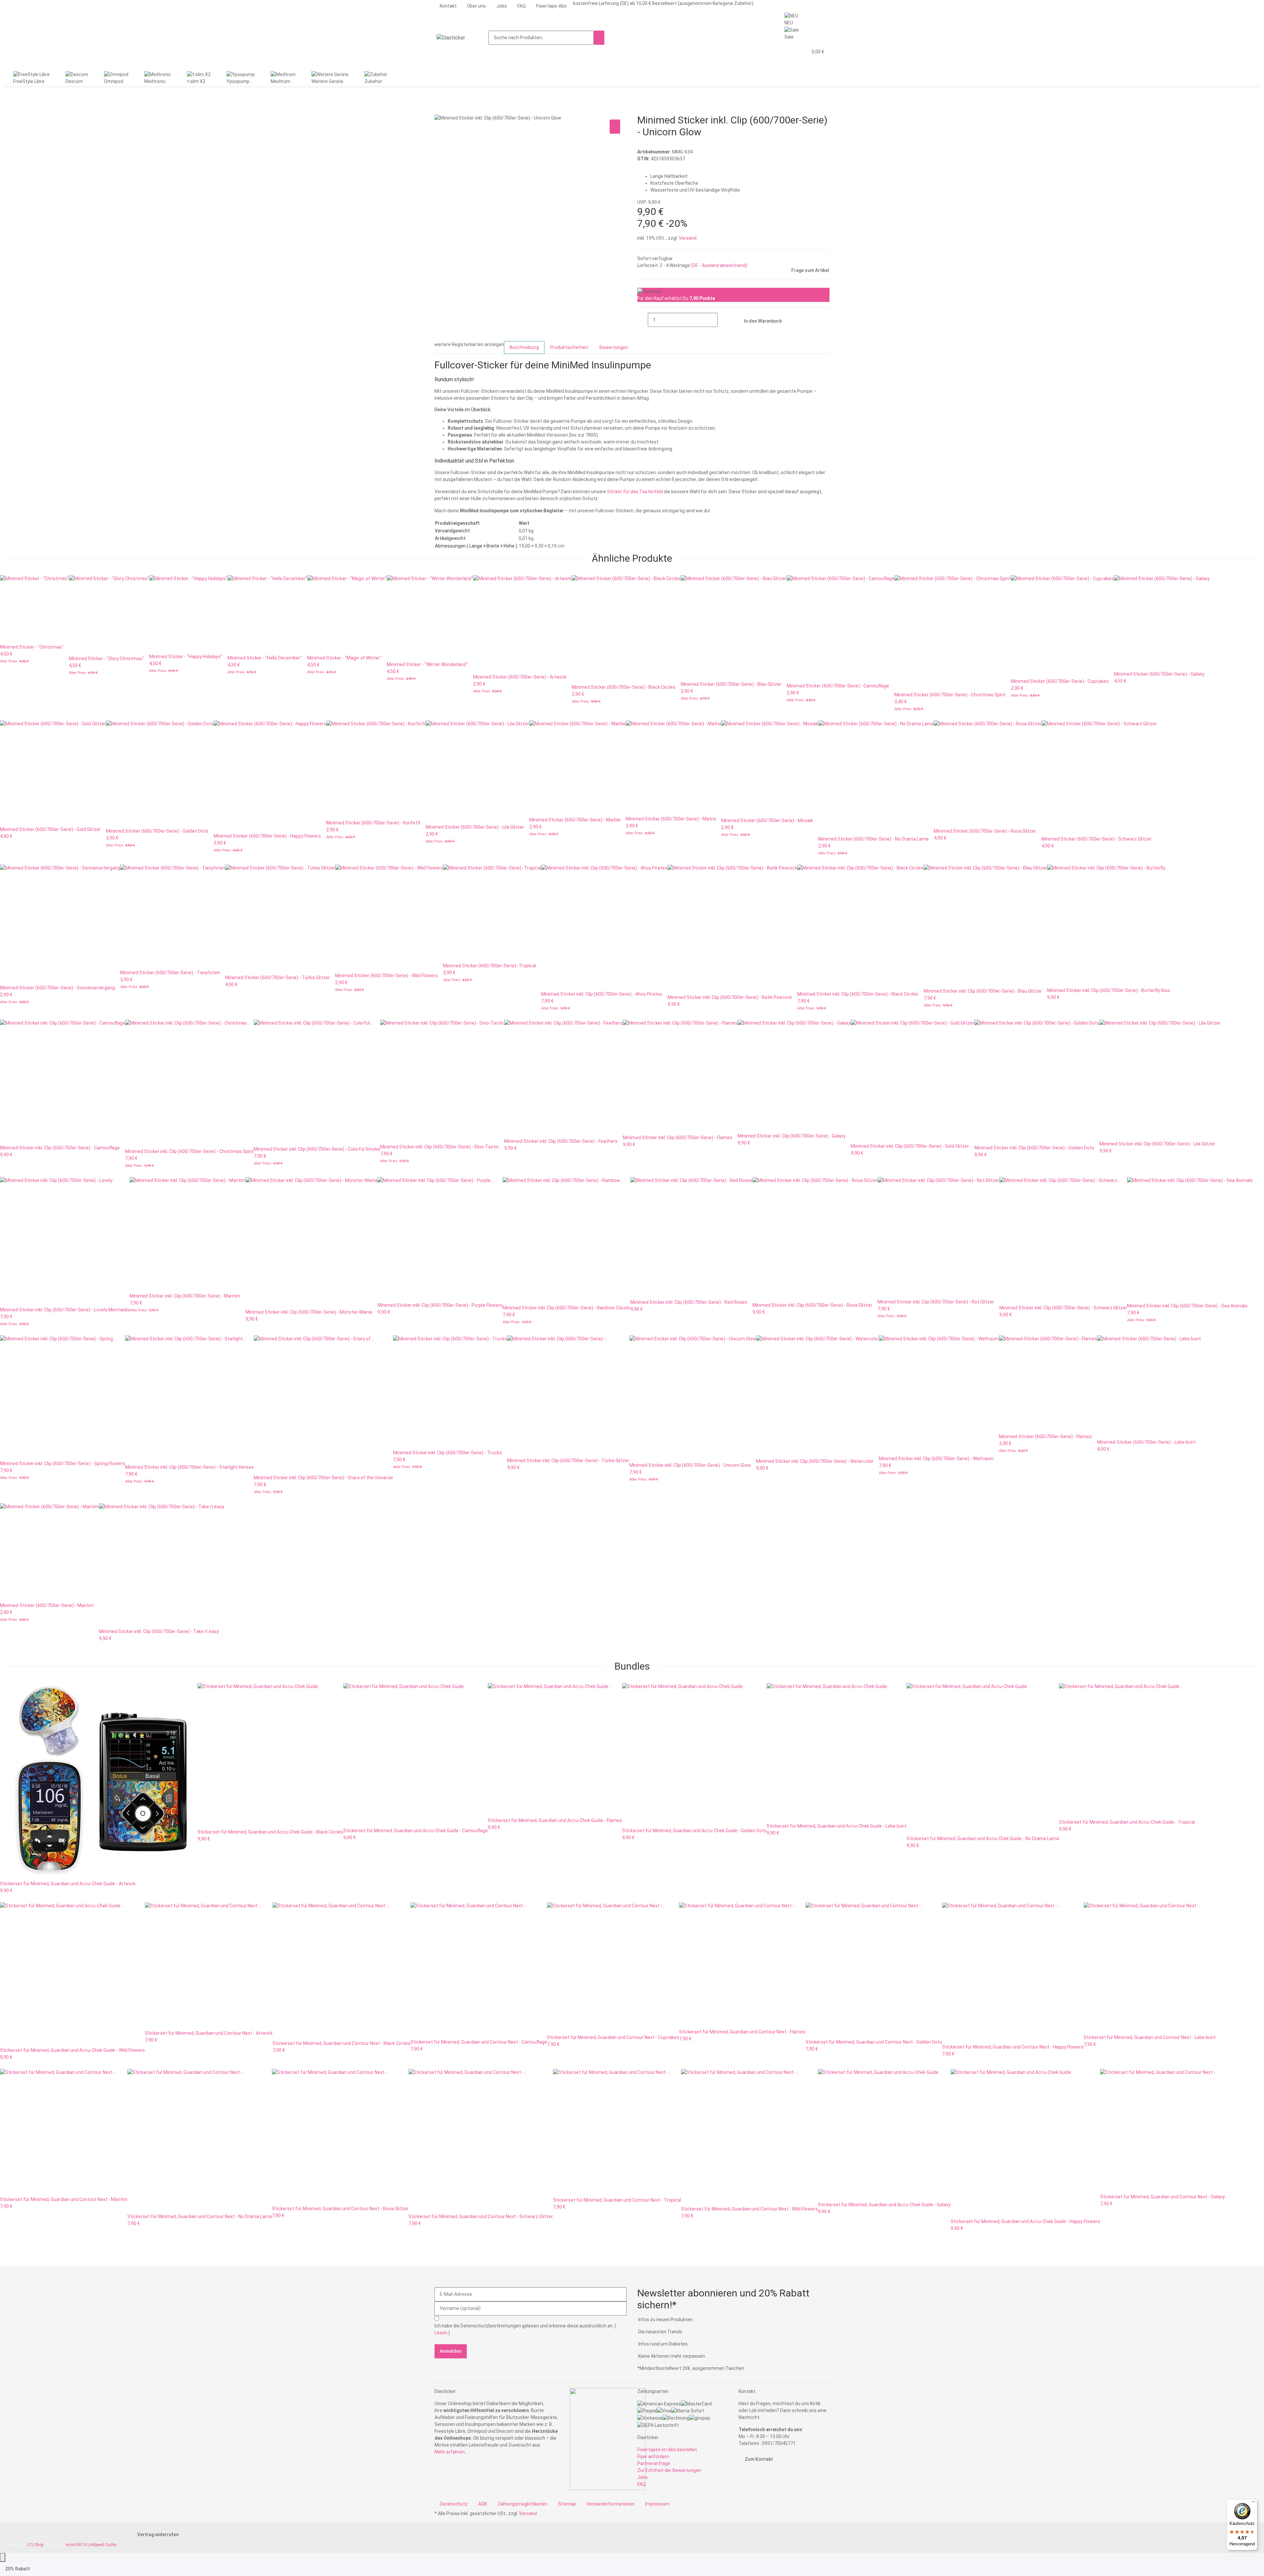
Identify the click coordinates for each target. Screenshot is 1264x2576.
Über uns (476, 6)
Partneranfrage (654, 2463)
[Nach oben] (3, 2557)
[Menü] (1253, 2503)
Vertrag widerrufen (158, 2535)
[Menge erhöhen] (723, 320)
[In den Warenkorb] (440, 111)
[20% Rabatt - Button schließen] (41, 2569)
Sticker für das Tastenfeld (635, 492)
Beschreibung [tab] (524, 347)
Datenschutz (454, 2504)
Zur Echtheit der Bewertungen (669, 2470)
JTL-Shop (35, 2545)
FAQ (522, 6)
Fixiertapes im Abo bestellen (667, 2450)
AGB (483, 2504)
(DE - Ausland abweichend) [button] (719, 265)
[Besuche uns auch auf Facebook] (744, 2478)
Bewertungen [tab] (614, 347)
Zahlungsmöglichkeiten (523, 2504)
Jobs (502, 6)
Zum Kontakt (758, 2459)
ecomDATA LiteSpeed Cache (91, 2545)
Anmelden (451, 2351)
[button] (790, 52)
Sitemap (567, 2504)
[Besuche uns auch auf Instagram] (744, 2485)
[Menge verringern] (643, 320)
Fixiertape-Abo (552, 6)
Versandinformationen (611, 2504)
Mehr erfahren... (451, 2452)
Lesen (441, 2333)
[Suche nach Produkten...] (599, 38)
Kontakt (448, 6)
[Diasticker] (451, 38)
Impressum (657, 2504)
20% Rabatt (18, 2569)
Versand (688, 238)
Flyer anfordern (653, 2456)
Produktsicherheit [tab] (569, 347)
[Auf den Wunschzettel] (615, 127)
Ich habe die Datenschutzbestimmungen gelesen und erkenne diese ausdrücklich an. (525, 2329)
